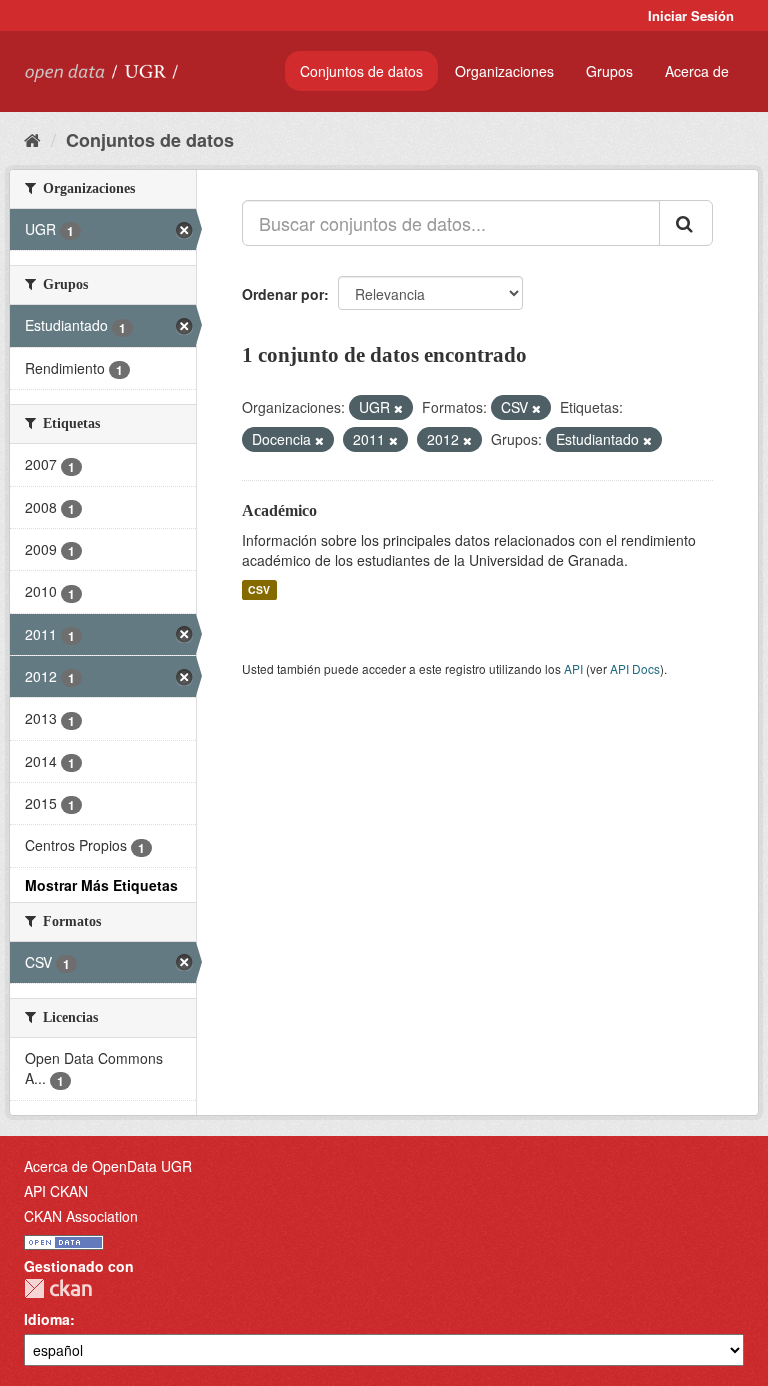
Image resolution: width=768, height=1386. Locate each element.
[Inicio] (32, 139)
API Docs (635, 668)
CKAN (58, 1288)
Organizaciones (504, 71)
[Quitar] (398, 408)
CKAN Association (81, 1216)
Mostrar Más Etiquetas (101, 885)
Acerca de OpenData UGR (108, 1166)
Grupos (609, 71)
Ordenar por (283, 294)
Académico (279, 510)
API (573, 668)
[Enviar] (686, 223)
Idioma (47, 1319)
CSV (259, 589)
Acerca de (697, 71)
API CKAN (56, 1191)
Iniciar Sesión (691, 15)
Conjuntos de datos (361, 71)
